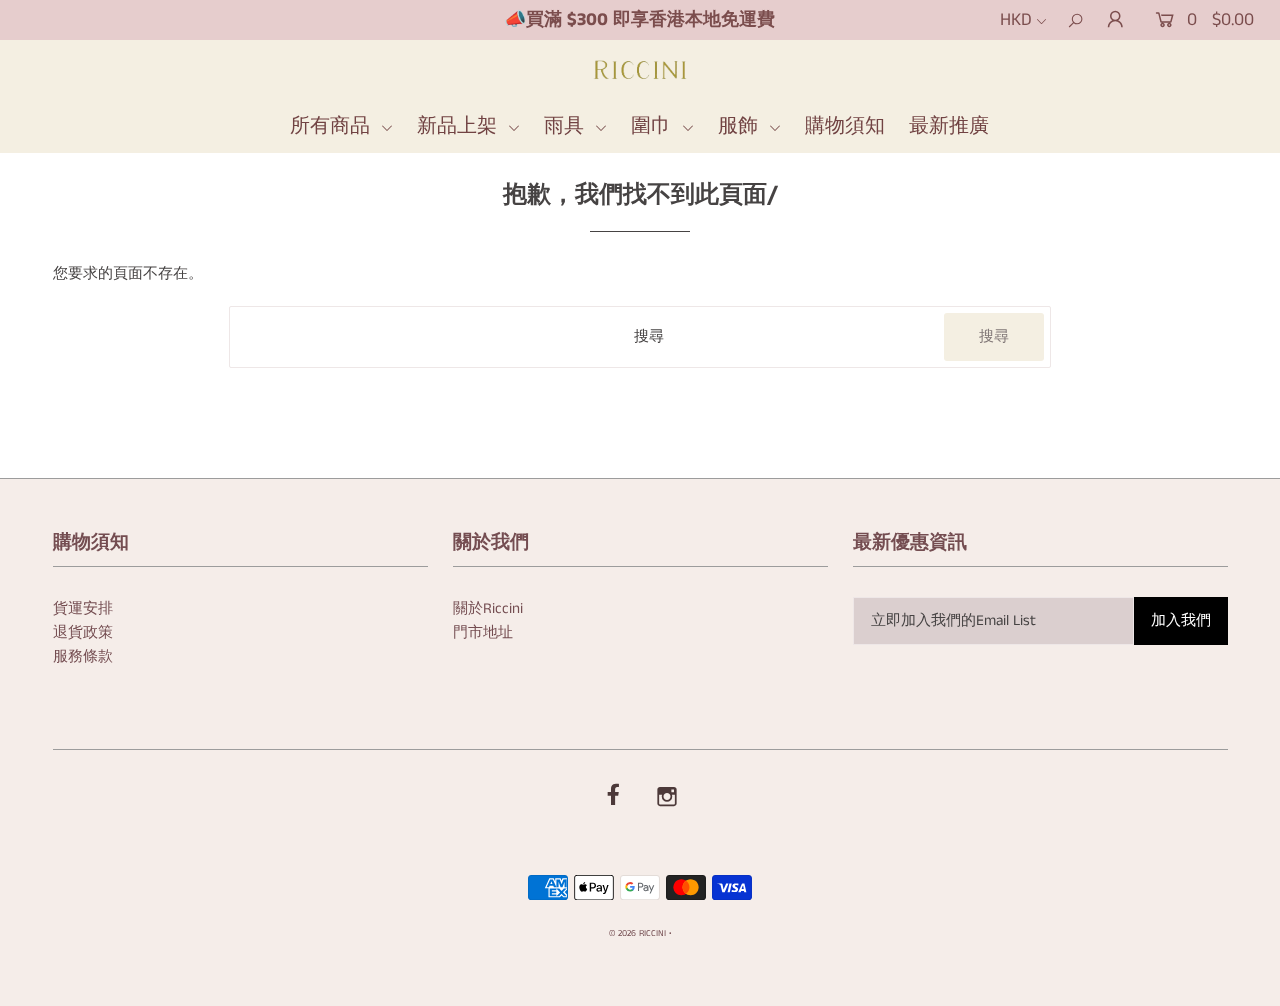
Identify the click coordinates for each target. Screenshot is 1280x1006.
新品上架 (460, 126)
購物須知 (845, 126)
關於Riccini (488, 608)
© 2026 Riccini (637, 933)
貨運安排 (83, 608)
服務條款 (83, 656)
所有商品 (333, 126)
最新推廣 (949, 126)
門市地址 (483, 632)
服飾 (741, 126)
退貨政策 (83, 632)
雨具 (567, 126)
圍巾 (654, 126)
